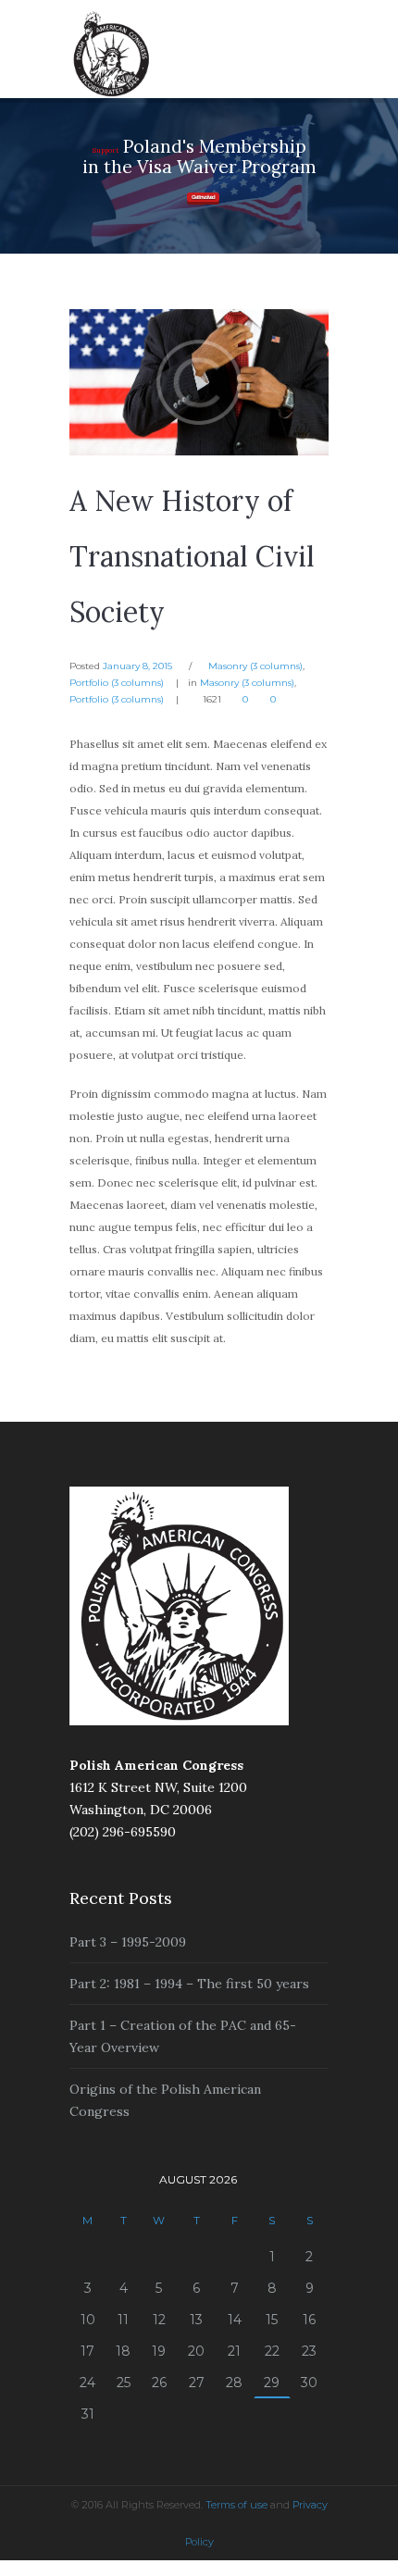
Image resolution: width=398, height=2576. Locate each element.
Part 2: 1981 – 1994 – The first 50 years (189, 1984)
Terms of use (236, 2505)
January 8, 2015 (137, 666)
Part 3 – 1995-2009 (128, 1942)
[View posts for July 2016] (87, 2180)
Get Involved (203, 197)
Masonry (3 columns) (255, 666)
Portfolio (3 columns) (117, 683)
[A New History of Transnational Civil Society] (199, 382)
